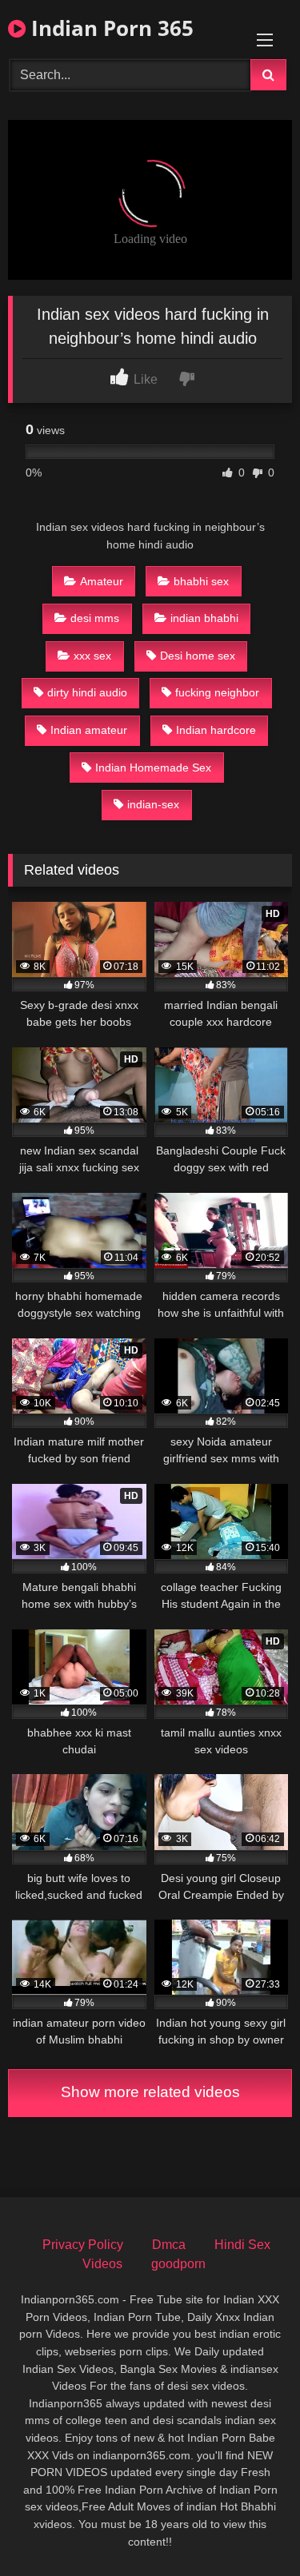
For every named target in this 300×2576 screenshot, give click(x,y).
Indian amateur (89, 730)
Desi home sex (198, 656)
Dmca (169, 2245)
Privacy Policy (83, 2245)
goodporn (178, 2264)
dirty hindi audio (87, 692)
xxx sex (92, 656)
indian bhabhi (204, 618)
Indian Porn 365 (110, 28)
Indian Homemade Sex (153, 768)
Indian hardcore (216, 730)
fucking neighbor (217, 692)
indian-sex (153, 804)
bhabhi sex (201, 581)
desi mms (95, 618)
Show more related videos (150, 2092)
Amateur (102, 581)
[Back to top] (250, 2528)
